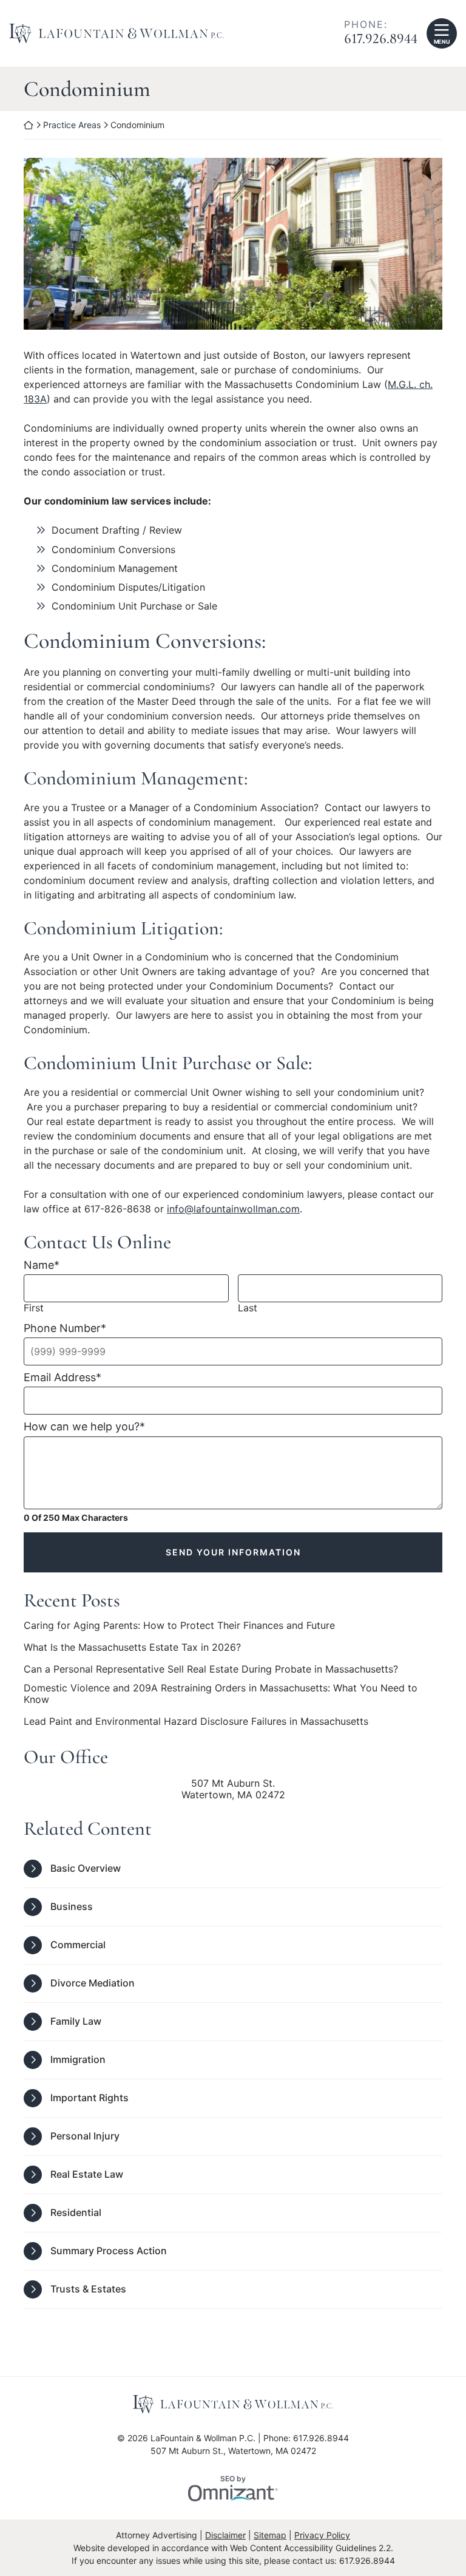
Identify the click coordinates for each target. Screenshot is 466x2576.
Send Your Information (233, 1552)
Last (248, 1308)
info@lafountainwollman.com (233, 1209)
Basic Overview (86, 1868)
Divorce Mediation (93, 1983)
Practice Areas (72, 125)
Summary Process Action (109, 2251)
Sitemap (270, 2535)
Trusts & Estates (88, 2289)
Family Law (76, 2021)
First (34, 1308)
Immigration (78, 2059)
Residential (76, 2212)
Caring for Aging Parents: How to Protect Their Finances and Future (179, 1626)
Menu (442, 42)
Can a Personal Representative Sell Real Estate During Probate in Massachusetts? (211, 1669)
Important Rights (89, 2098)
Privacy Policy (322, 2535)
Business (72, 1906)
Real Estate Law (87, 2174)
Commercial (78, 1945)
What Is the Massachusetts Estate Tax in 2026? (132, 1647)
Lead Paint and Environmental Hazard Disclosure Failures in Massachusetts (196, 1721)
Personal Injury (85, 2136)
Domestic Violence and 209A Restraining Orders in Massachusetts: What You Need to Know (221, 1694)
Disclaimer (225, 2535)
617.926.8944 (381, 39)
